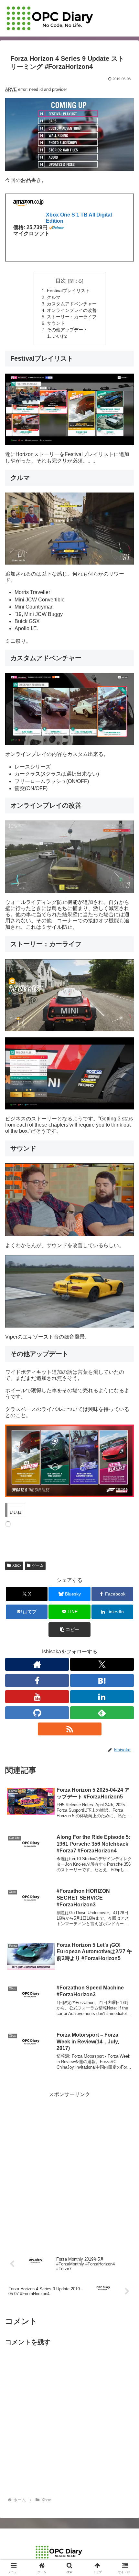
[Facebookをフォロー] (37, 1680)
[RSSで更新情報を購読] (70, 1729)
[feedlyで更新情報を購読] (102, 1713)
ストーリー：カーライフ (72, 317)
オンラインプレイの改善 (72, 310)
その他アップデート (67, 330)
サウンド (56, 323)
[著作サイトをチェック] (37, 1664)
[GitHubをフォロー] (37, 1713)
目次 (61, 281)
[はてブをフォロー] (102, 1680)
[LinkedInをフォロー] (102, 1697)
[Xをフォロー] (102, 1664)
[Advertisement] (69, 2168)
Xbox (17, 1565)
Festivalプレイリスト (68, 291)
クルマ (54, 297)
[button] (69, 1630)
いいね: (60, 336)
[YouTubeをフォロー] (37, 1697)
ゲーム (38, 1565)
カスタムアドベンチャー (72, 304)
